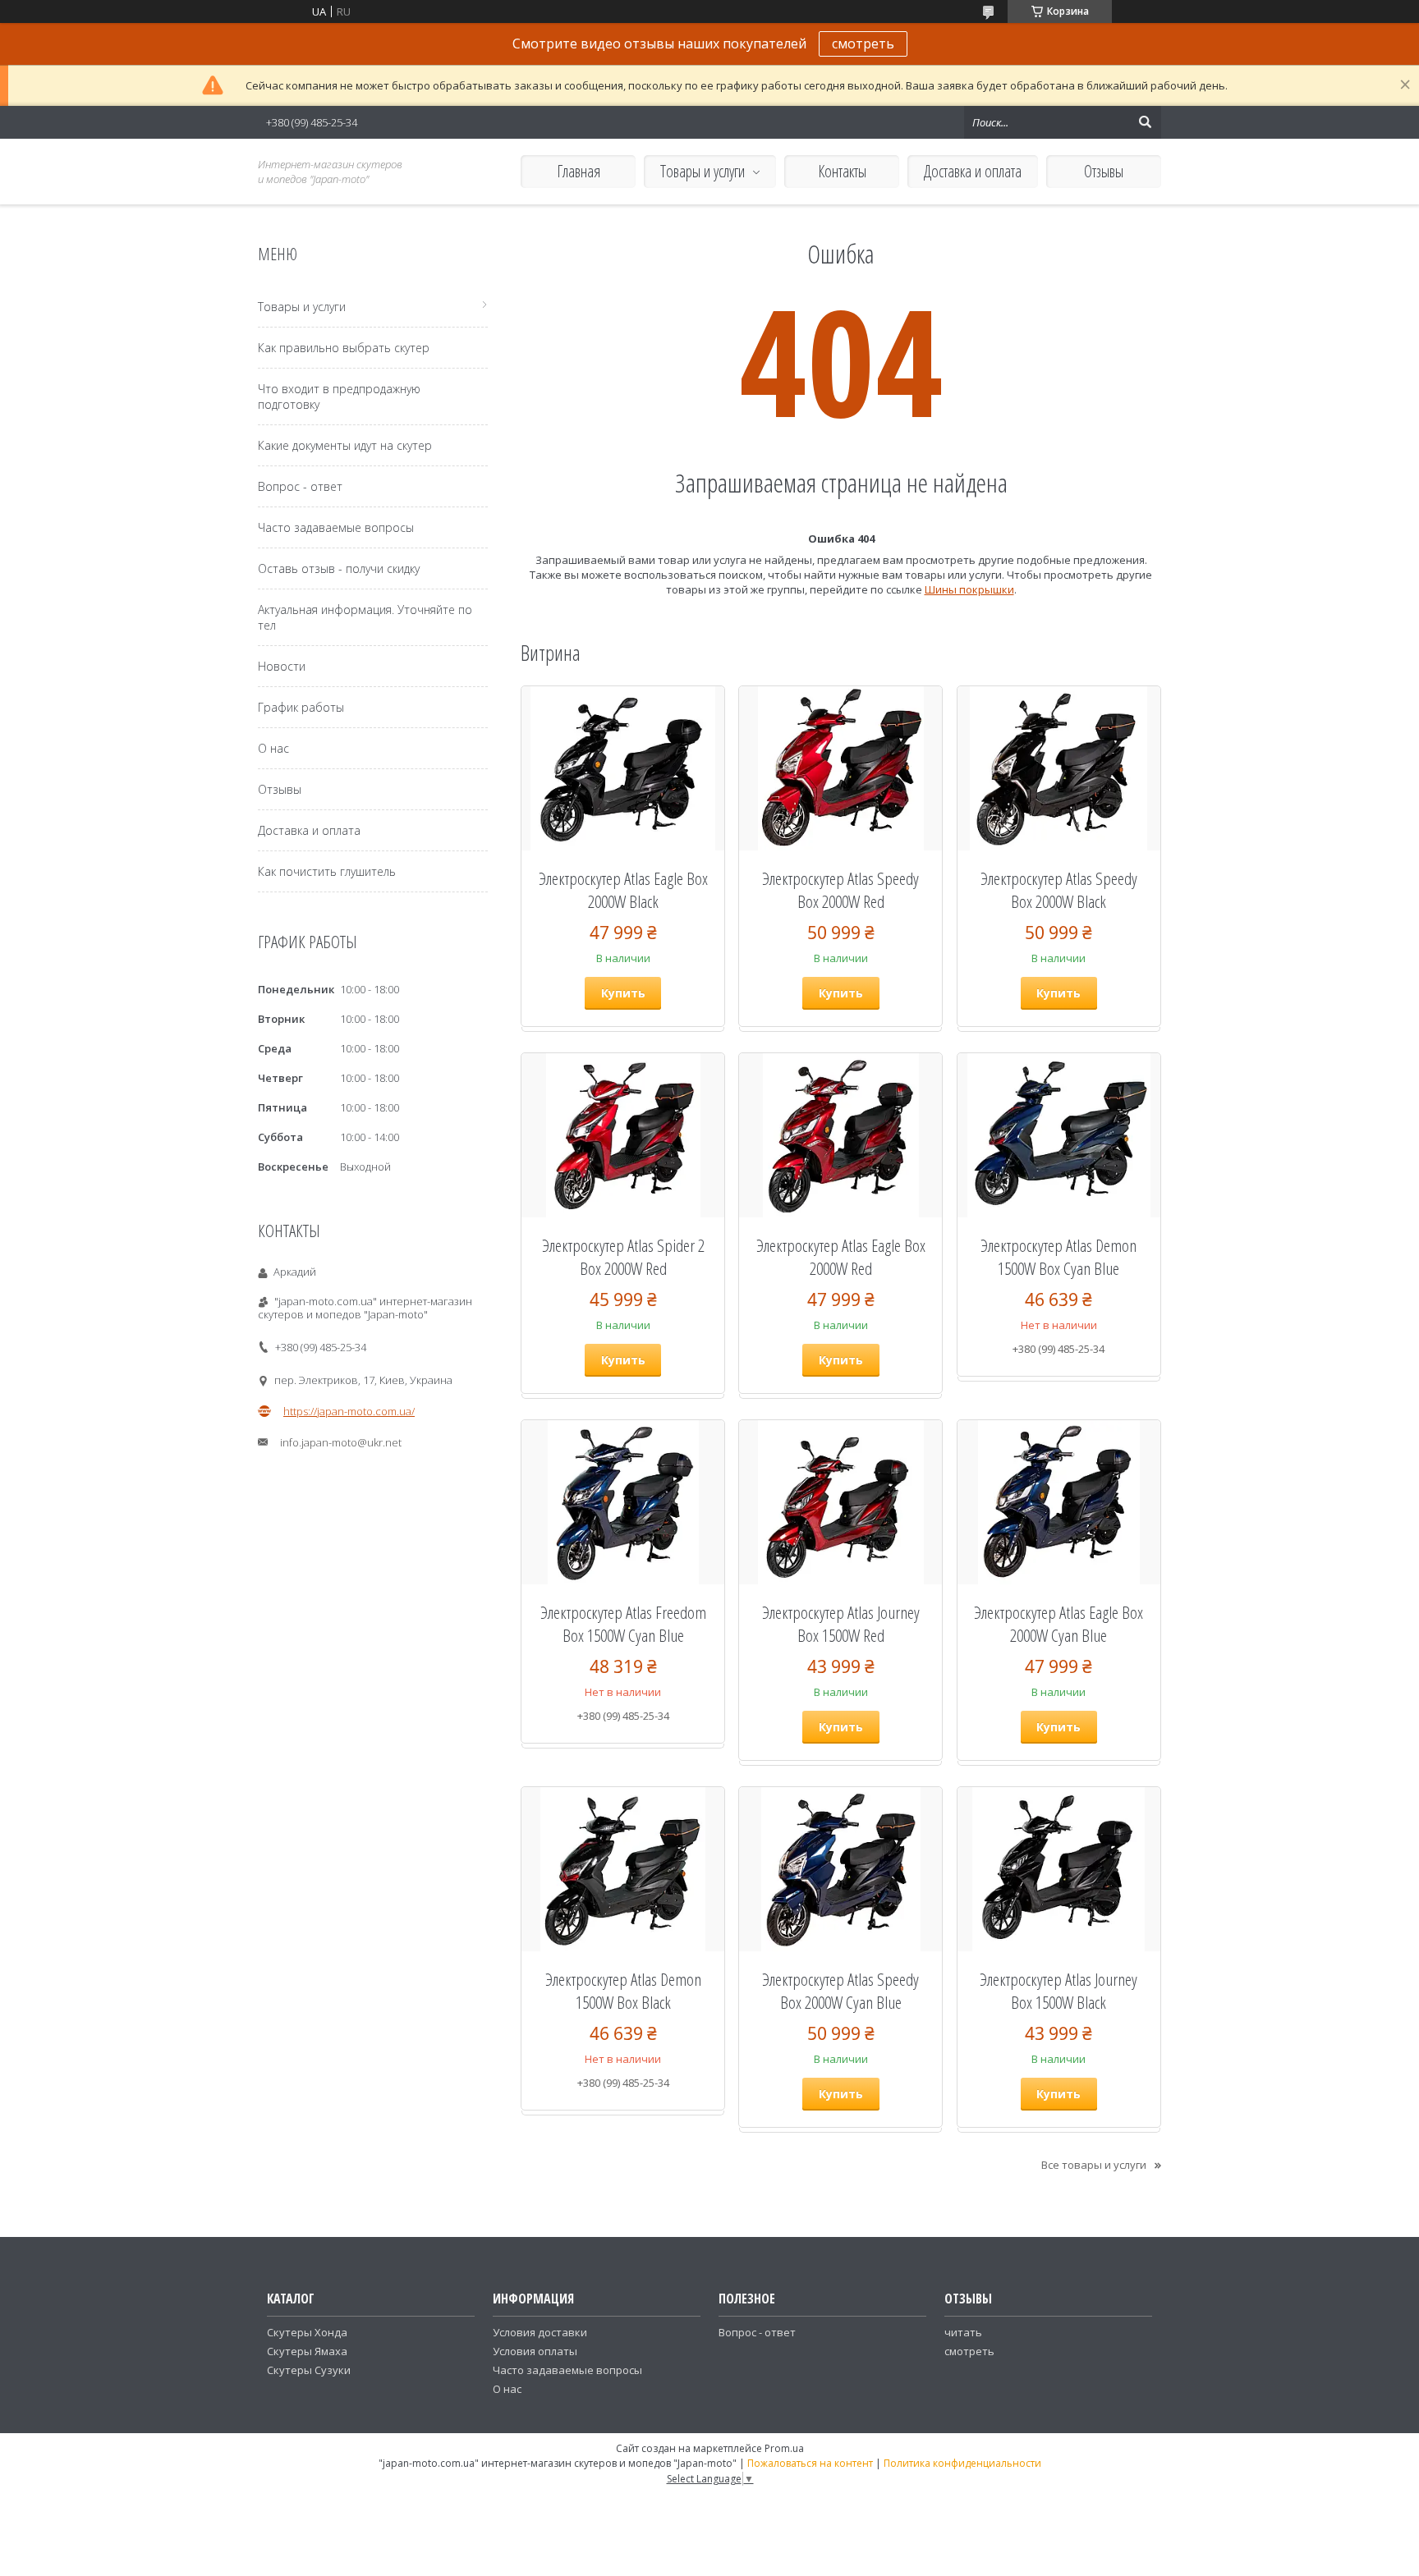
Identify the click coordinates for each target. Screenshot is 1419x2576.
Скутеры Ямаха (307, 2351)
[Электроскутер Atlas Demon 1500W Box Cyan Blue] (1059, 1135)
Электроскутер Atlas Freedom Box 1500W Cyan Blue (623, 1624)
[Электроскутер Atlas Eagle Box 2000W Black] (623, 768)
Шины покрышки (969, 589)
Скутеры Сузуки (309, 2370)
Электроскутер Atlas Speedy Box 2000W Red (840, 890)
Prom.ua (784, 2448)
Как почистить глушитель (327, 871)
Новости (282, 666)
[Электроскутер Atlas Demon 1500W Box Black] (623, 1869)
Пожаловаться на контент (810, 2463)
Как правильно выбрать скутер (344, 348)
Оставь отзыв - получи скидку (339, 568)
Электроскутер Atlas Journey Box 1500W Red (841, 1624)
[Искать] (1145, 122)
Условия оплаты (535, 2351)
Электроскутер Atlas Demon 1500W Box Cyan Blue (1059, 1257)
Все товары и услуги (1094, 2165)
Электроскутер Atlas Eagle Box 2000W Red (841, 1257)
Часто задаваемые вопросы (336, 527)
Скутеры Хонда (307, 2332)
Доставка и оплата (973, 171)
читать (963, 2332)
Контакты (842, 171)
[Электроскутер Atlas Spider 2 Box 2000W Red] (623, 1135)
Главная (579, 171)
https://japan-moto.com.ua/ (349, 1411)
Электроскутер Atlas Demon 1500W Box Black (623, 1991)
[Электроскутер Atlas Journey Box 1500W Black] (1059, 1869)
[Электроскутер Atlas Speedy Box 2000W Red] (840, 768)
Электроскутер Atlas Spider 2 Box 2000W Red (623, 1257)
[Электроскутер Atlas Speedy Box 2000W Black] (1059, 768)
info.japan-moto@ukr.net (341, 1442)
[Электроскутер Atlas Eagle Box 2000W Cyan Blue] (1059, 1502)
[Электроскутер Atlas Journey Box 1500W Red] (840, 1502)
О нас (273, 748)
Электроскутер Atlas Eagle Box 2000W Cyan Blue (1059, 1624)
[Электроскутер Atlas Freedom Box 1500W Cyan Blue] (623, 1502)
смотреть (863, 44)
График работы (301, 707)
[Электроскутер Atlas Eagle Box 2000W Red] (840, 1135)
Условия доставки (540, 2332)
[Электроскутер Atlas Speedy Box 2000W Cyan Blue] (840, 1869)
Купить (623, 993)
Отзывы (1104, 171)
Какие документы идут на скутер (345, 445)
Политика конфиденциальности (962, 2463)
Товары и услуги (703, 171)
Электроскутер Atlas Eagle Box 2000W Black (623, 890)
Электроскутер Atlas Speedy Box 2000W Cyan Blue (840, 1991)
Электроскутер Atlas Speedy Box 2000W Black (1059, 890)
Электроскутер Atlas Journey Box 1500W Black (1059, 1991)
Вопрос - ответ (300, 486)
